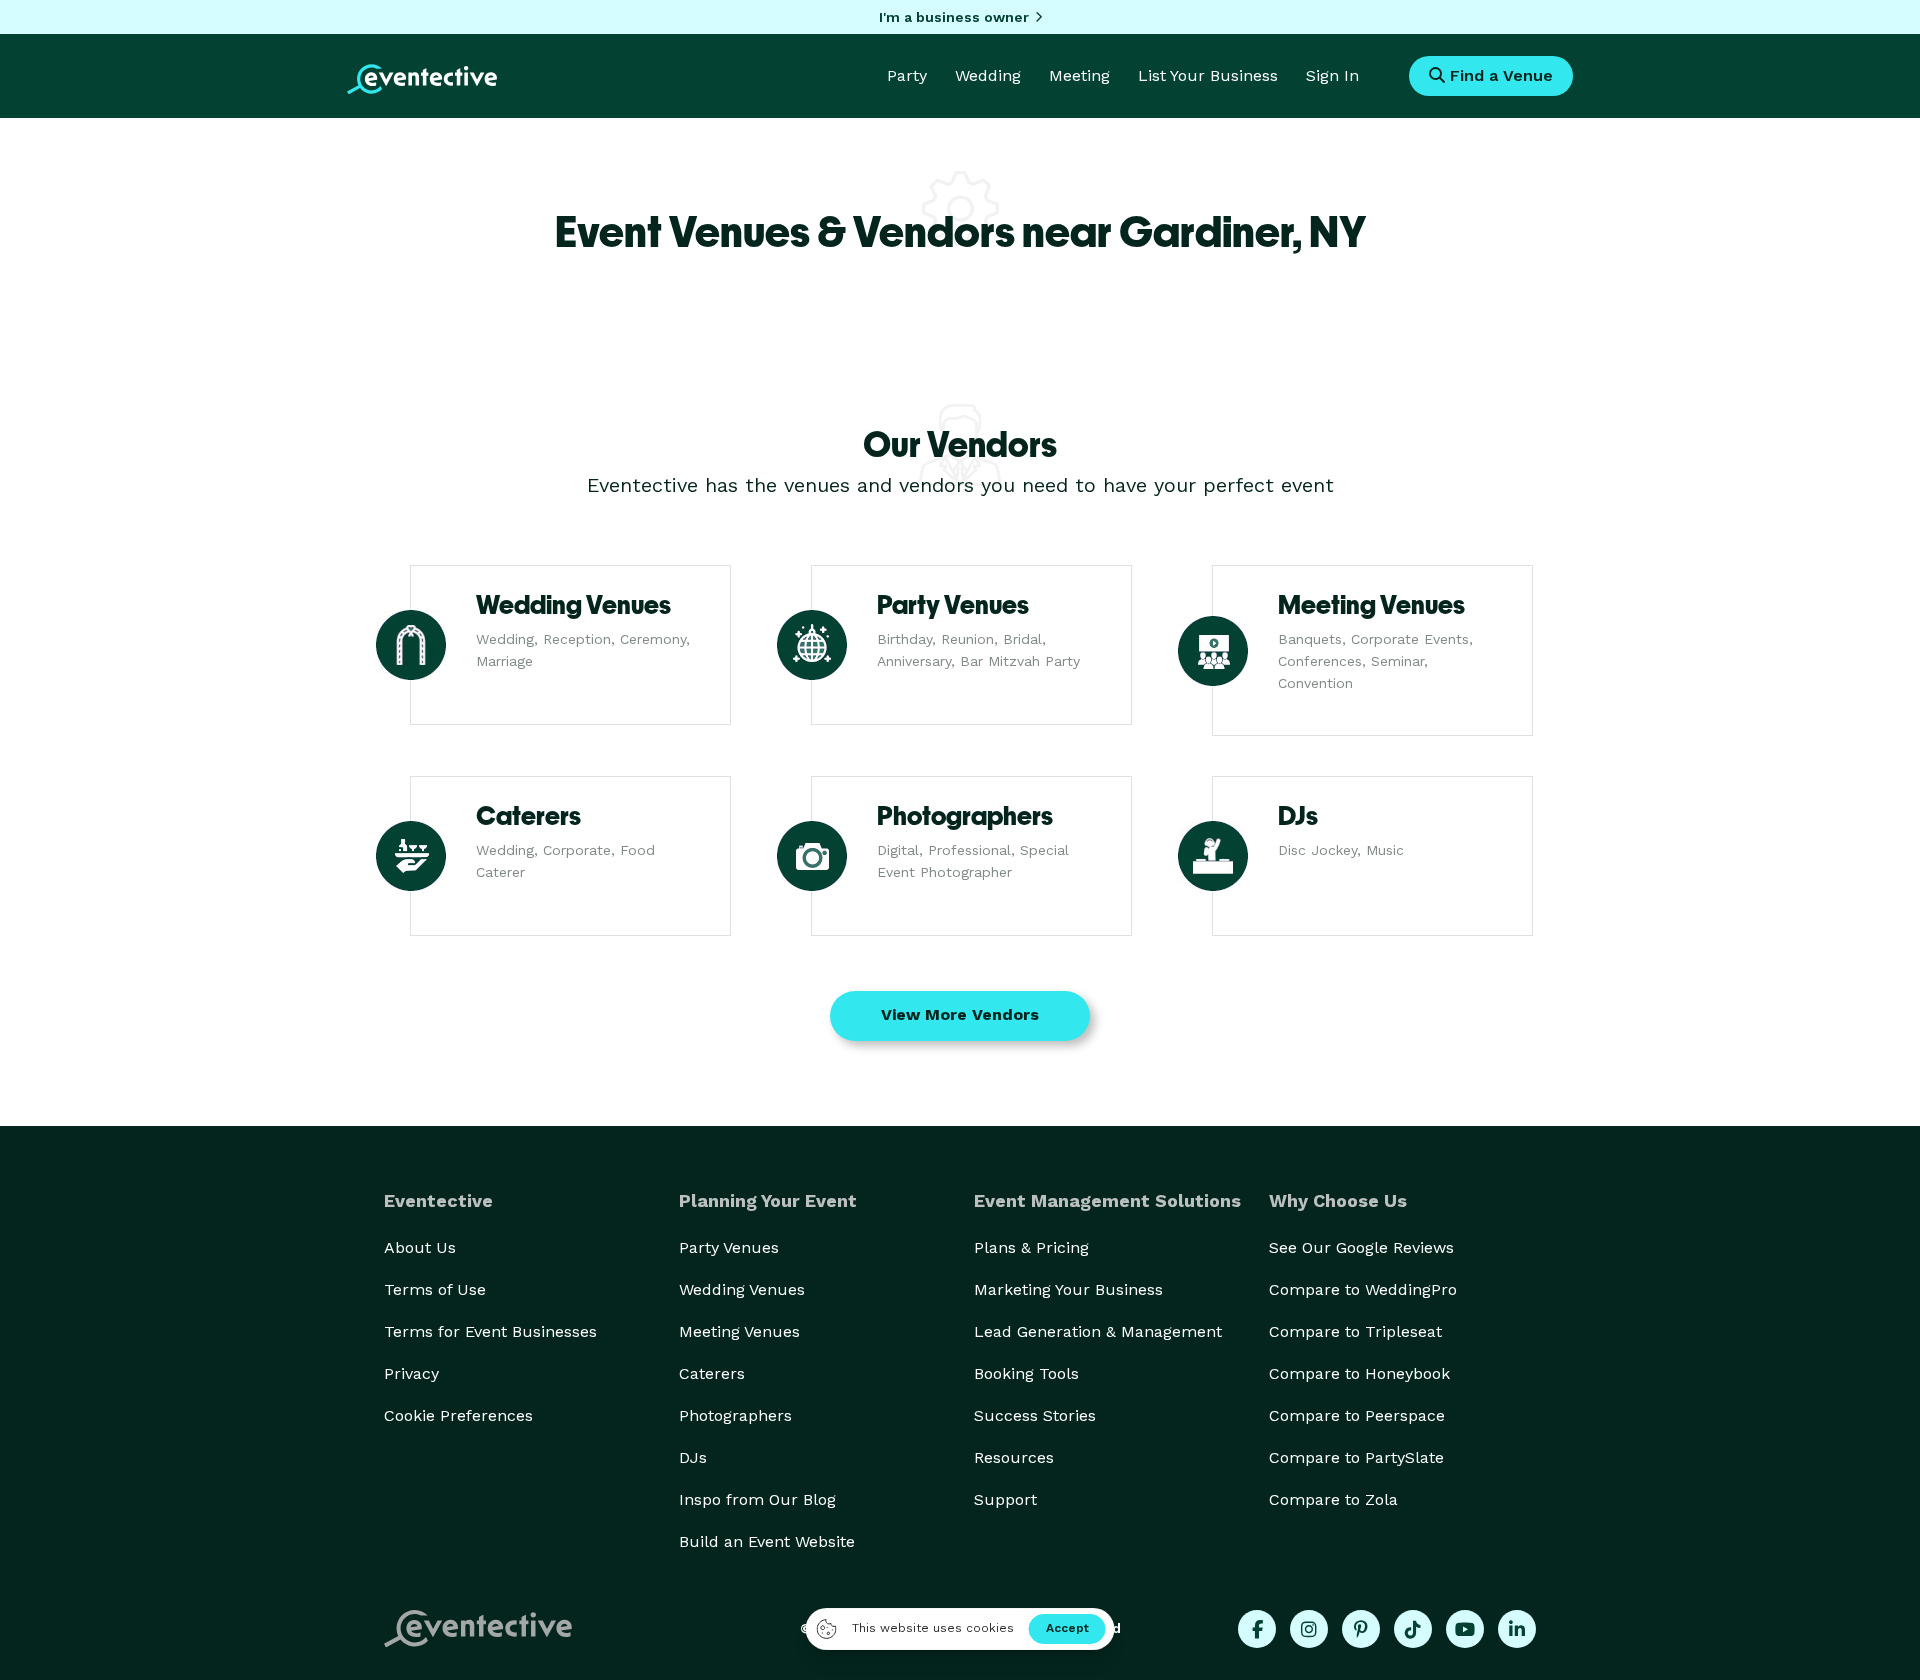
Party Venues (729, 1247)
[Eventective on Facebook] (1257, 1629)
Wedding (988, 75)
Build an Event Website (767, 1541)
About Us (420, 1247)
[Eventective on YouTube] (1465, 1629)
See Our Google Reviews (1361, 1247)
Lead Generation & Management (1098, 1331)
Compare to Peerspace (1357, 1415)
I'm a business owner (954, 17)
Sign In (1332, 75)
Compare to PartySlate (1356, 1457)
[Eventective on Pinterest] (1361, 1629)
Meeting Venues (739, 1331)
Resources (1014, 1457)
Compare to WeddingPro (1363, 1289)
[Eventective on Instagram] (1309, 1629)
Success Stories (1035, 1415)
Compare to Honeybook (1359, 1373)
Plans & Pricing (1031, 1247)
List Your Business (1208, 75)
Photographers (735, 1415)
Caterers (712, 1373)
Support (1005, 1499)
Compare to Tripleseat (1355, 1331)
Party (907, 75)
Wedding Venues (742, 1289)
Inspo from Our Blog (757, 1499)
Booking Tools (1026, 1373)
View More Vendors (960, 1014)
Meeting (1079, 75)
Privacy (411, 1373)
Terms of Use (435, 1289)
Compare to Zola (1333, 1499)
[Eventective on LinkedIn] (1517, 1629)
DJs (693, 1457)
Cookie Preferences (458, 1415)
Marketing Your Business (1068, 1289)
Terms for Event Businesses (490, 1331)
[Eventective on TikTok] (1413, 1629)
